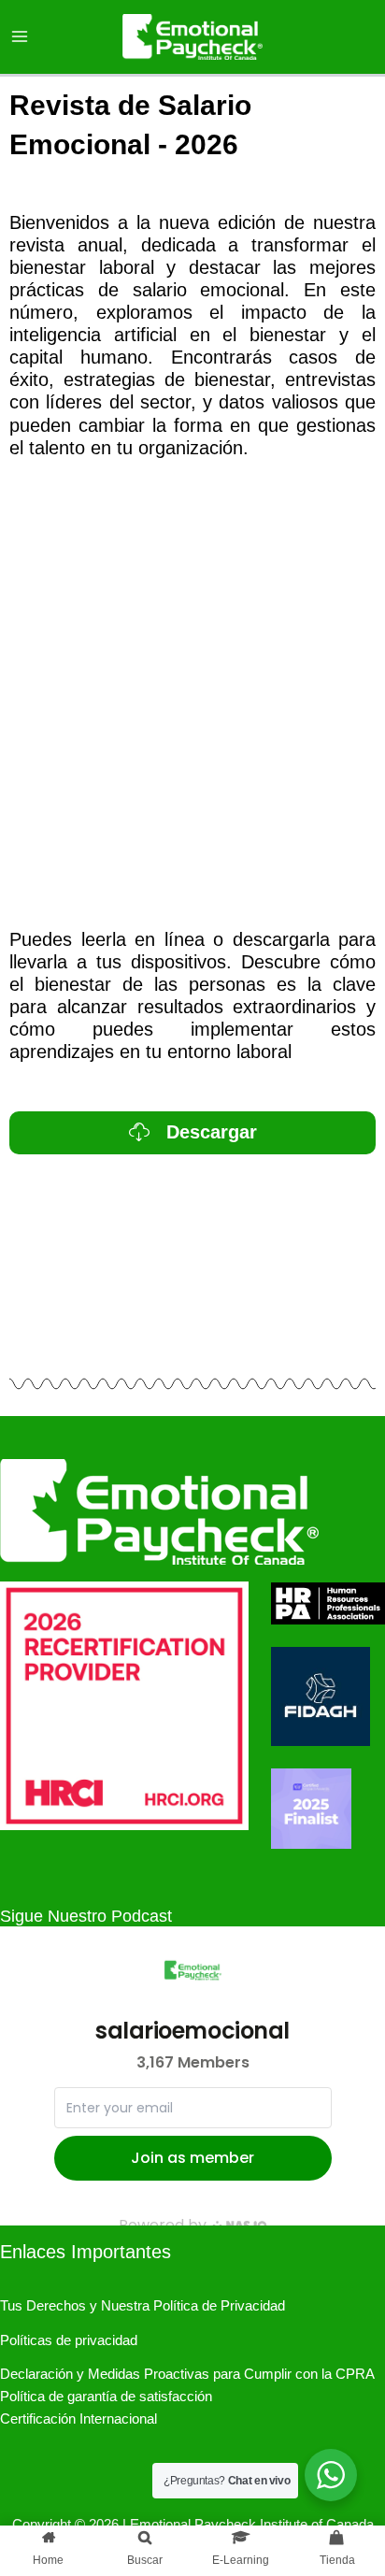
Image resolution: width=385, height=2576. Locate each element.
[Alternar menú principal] (20, 36)
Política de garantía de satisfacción (106, 2397)
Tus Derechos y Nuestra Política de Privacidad (143, 2306)
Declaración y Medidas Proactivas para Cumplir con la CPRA (187, 2374)
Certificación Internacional (78, 2419)
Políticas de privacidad (69, 2340)
